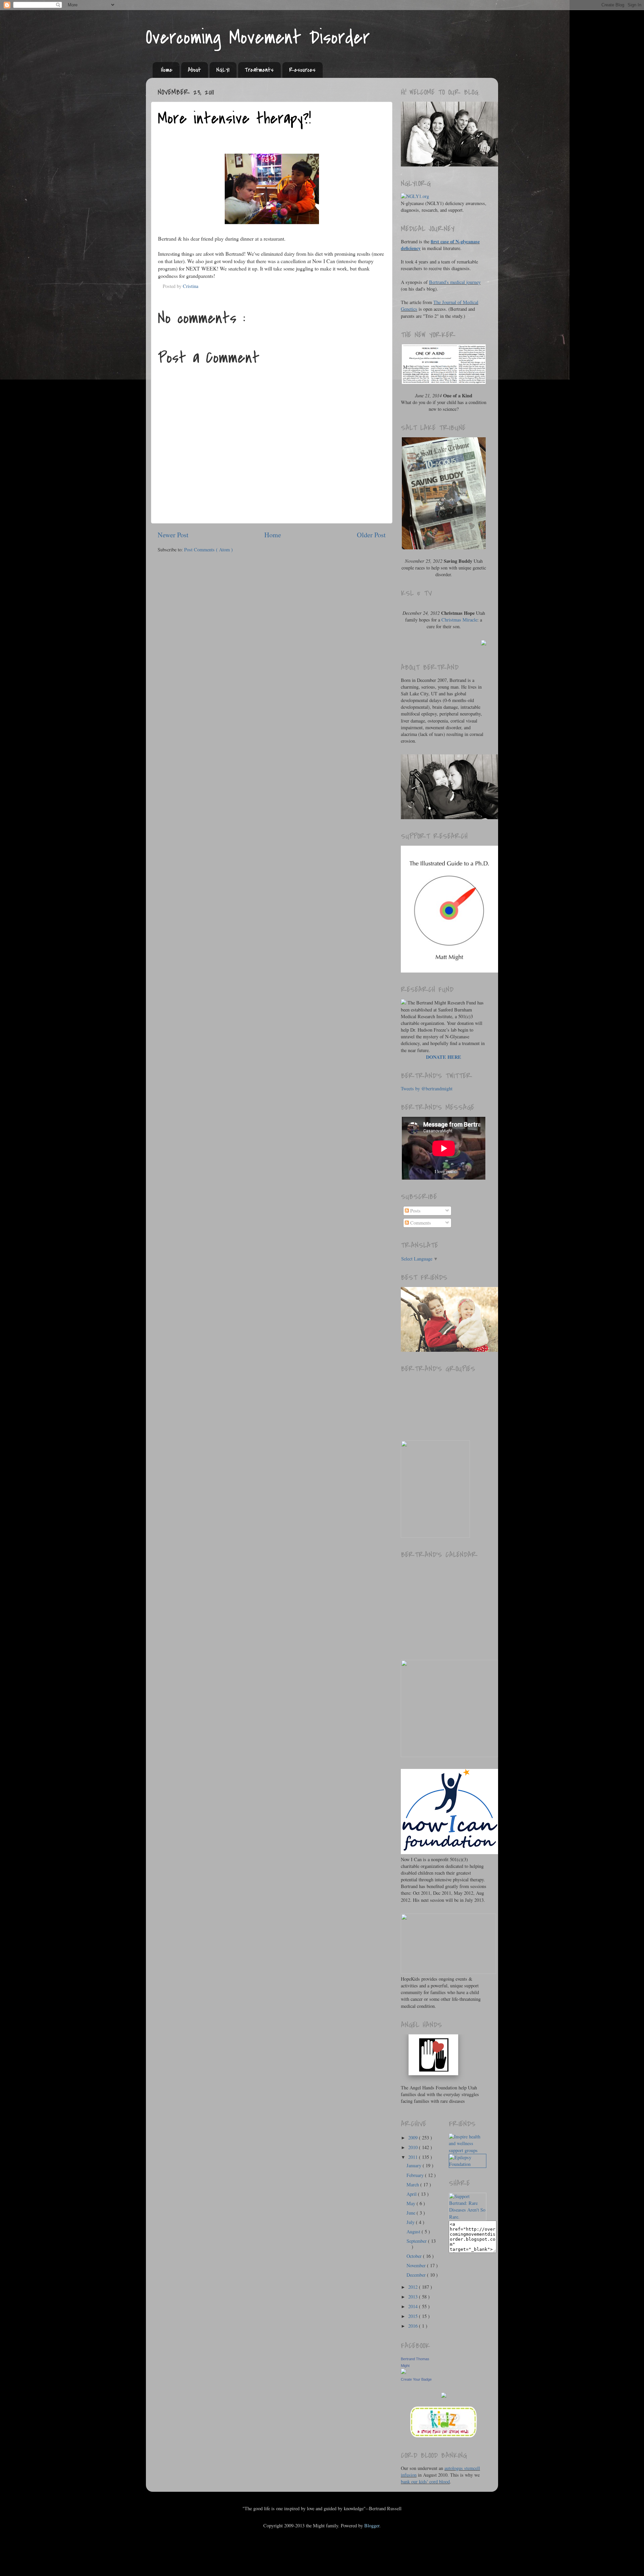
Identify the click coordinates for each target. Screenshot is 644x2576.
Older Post (371, 535)
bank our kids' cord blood (425, 2482)
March (413, 2185)
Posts (415, 1211)
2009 (414, 2138)
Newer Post (173, 535)
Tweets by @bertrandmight (427, 1088)
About (194, 70)
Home (167, 70)
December (417, 2275)
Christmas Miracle (459, 620)
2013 (414, 2297)
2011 (414, 2157)
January (415, 2165)
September (417, 2241)
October (415, 2256)
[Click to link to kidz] (444, 2437)
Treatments (259, 70)
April (412, 2194)
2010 (414, 2147)
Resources (302, 70)
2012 (414, 2287)
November (417, 2265)
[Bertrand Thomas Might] (404, 2372)
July (411, 2222)
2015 (414, 2316)
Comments (420, 1223)
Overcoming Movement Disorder (258, 38)
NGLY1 (223, 70)
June (412, 2213)
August (414, 2232)
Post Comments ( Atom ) (208, 550)
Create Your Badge (416, 2379)
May (412, 2203)
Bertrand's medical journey (455, 282)
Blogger (372, 2525)
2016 (414, 2326)
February (416, 2175)
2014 (414, 2306)
